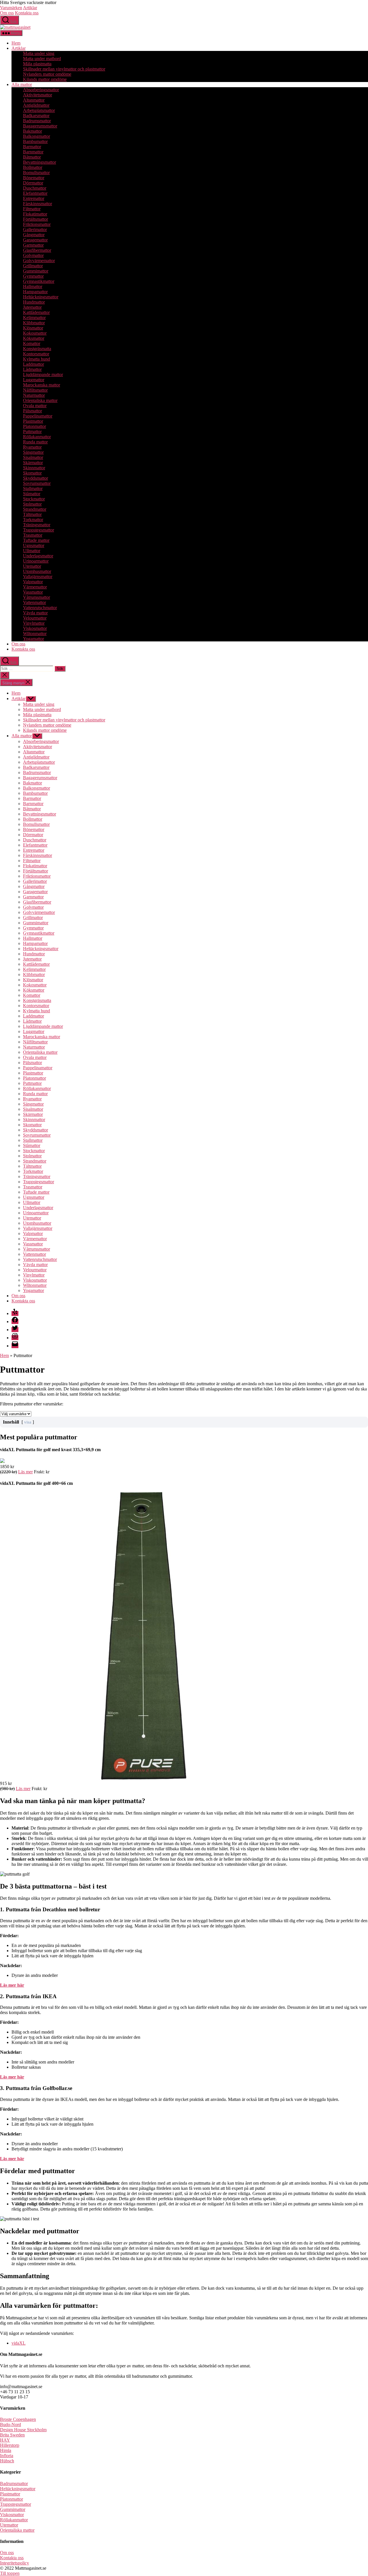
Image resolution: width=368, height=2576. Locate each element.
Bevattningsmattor (40, 162)
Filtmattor (32, 209)
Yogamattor (33, 639)
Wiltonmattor (35, 633)
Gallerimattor (35, 229)
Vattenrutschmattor (40, 608)
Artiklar (30, 8)
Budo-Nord (10, 2424)
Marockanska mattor (42, 385)
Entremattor (34, 198)
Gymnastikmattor (39, 281)
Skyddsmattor (36, 478)
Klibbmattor (34, 323)
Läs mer (25, 1472)
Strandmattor (35, 509)
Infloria (7, 2456)
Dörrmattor (33, 183)
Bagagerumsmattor (40, 126)
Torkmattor (33, 520)
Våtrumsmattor (37, 597)
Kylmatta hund (37, 359)
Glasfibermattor (37, 250)
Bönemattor (34, 178)
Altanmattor (34, 100)
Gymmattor (33, 276)
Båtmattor (32, 157)
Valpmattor (33, 582)
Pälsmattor (32, 411)
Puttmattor (32, 431)
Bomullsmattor (36, 173)
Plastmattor (33, 421)
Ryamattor (32, 447)
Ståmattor (32, 494)
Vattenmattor (34, 602)
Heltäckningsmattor (41, 297)
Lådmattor (32, 369)
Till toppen (10, 2573)
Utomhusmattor (37, 571)
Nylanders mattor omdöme (47, 74)
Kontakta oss (27, 13)
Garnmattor (33, 245)
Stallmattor (33, 488)
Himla (6, 2450)
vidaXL (19, 2343)
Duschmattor (35, 188)
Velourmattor (35, 618)
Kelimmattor (34, 318)
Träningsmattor (37, 525)
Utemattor (32, 566)
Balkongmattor (37, 136)
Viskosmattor (35, 628)
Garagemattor (35, 240)
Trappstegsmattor (39, 530)
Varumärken (11, 8)
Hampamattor (35, 292)
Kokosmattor (35, 333)
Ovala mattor (35, 406)
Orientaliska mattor (40, 400)
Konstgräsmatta (37, 349)
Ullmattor (32, 551)
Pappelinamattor (38, 416)
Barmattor (32, 147)
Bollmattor (33, 167)
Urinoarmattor (36, 561)
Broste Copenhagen (18, 2419)
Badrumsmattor (37, 121)
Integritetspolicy (15, 2563)
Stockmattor (34, 499)
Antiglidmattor (36, 105)
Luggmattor (34, 380)
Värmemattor (35, 587)
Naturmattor (34, 395)
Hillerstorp (10, 2445)
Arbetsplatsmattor (39, 110)
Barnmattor (33, 152)
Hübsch (7, 2461)
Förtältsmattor (36, 219)
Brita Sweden (12, 2435)
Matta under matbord (42, 59)
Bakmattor (32, 131)
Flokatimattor (35, 214)
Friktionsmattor (37, 224)
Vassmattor (33, 592)
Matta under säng (39, 53)
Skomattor (32, 473)
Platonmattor (34, 426)
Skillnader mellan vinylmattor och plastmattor (64, 69)
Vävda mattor (35, 613)
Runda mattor (35, 442)
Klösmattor (33, 328)
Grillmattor (33, 266)
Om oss (7, 13)
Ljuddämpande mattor (43, 375)
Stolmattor (32, 504)
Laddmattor (33, 364)
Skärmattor (33, 463)
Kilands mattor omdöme (45, 79)
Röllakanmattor (37, 437)
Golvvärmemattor (39, 261)
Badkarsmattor (36, 116)
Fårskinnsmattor (38, 204)
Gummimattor (36, 271)
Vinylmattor (34, 623)
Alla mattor (22, 84)
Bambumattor (35, 141)
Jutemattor (32, 307)
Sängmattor (33, 452)
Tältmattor (32, 514)
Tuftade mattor (36, 540)
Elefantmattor (35, 193)
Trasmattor (33, 535)
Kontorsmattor (36, 354)
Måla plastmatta (37, 64)
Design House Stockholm (23, 2430)
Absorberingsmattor (41, 90)
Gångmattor (34, 235)
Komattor (32, 343)
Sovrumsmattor (37, 483)
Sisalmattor (33, 457)
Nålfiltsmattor (35, 390)
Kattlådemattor (36, 312)
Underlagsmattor (38, 556)
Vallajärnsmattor (38, 577)
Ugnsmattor (34, 545)
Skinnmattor (34, 468)
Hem (16, 43)
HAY (5, 2440)
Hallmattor (33, 286)
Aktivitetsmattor (38, 95)
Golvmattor (33, 255)
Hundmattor (34, 302)
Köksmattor (34, 338)
